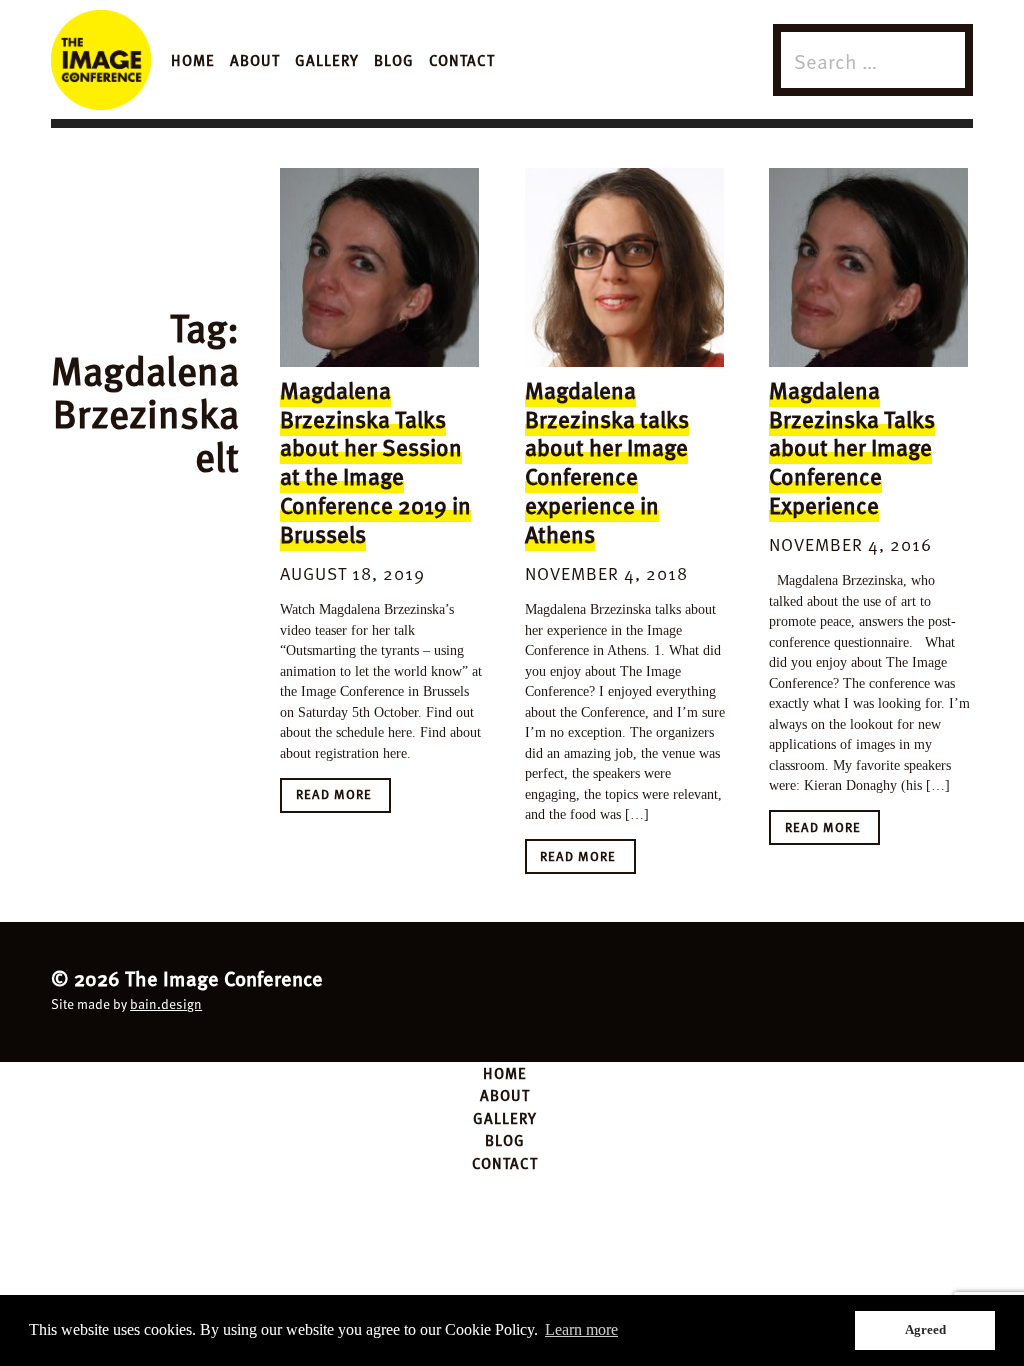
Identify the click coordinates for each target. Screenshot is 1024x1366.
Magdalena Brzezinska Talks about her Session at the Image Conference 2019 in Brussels (375, 461)
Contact (462, 59)
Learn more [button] (581, 1329)
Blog (394, 59)
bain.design (166, 1003)
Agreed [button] (925, 1329)
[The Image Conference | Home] (101, 60)
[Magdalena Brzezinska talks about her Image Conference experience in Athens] (624, 267)
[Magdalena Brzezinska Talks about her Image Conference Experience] (868, 267)
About (255, 59)
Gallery (327, 59)
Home (193, 59)
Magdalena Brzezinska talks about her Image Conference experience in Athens (607, 461)
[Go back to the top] (512, 988)
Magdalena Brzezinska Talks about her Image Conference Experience (852, 447)
